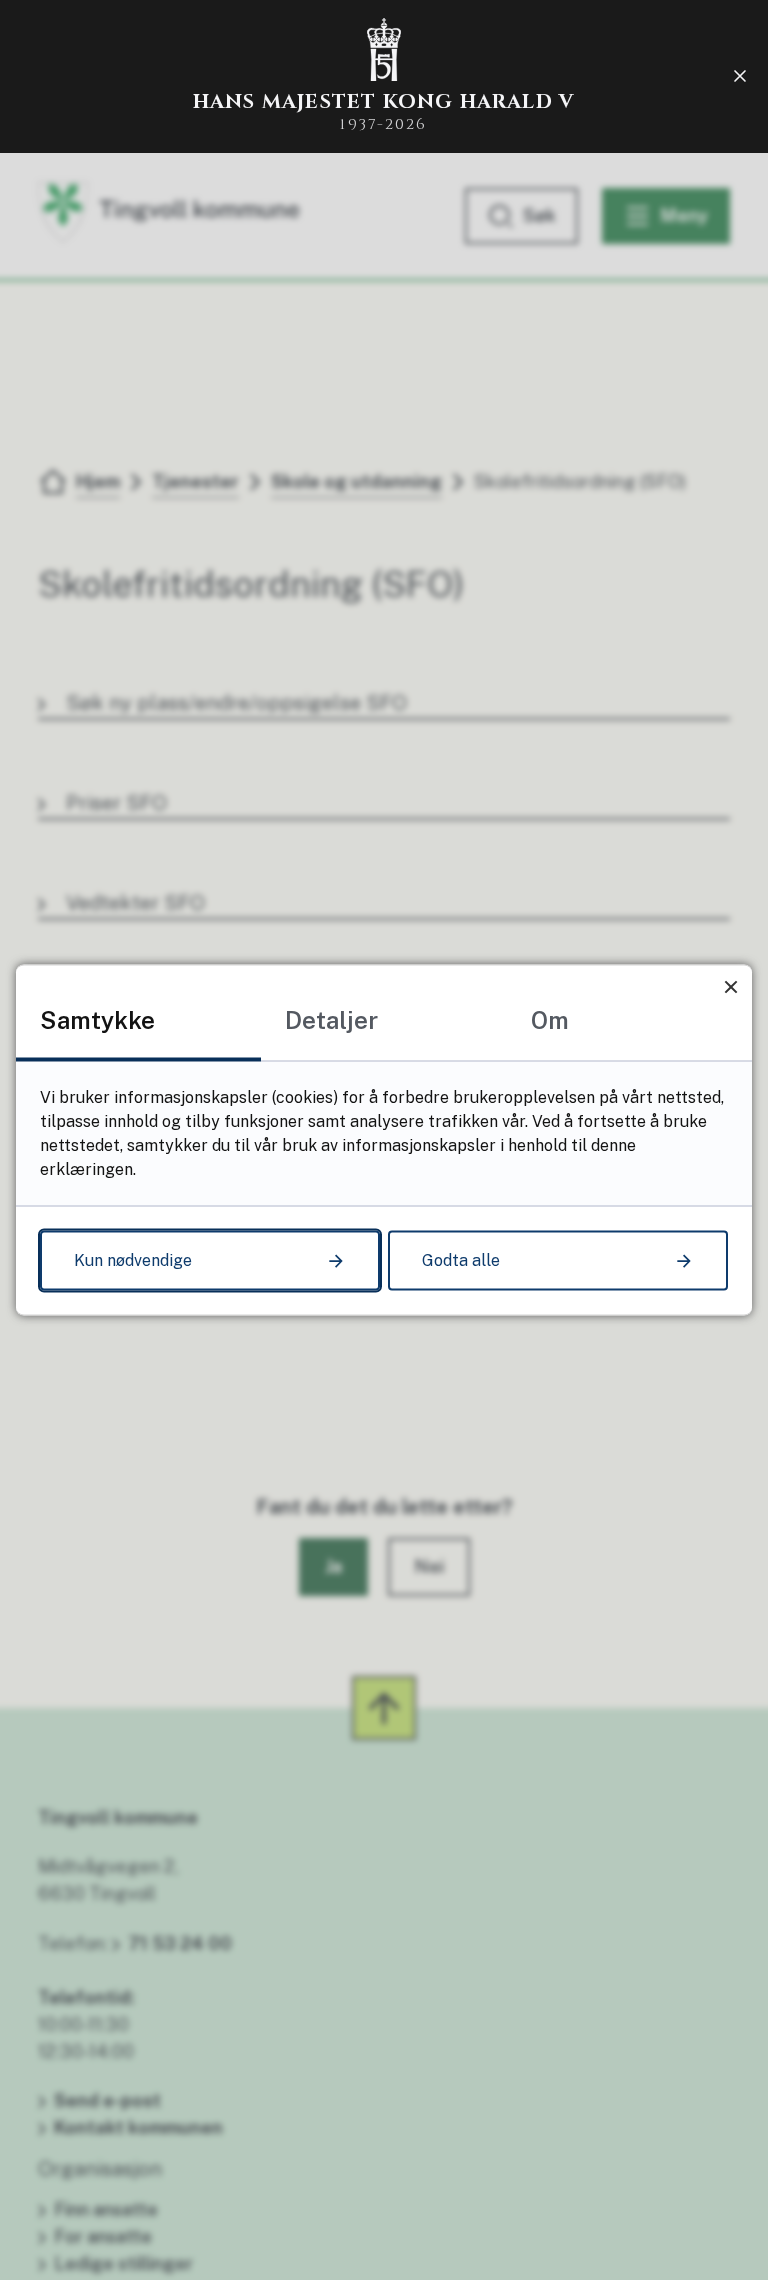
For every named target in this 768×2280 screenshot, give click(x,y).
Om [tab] (550, 1020)
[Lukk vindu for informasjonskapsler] (730, 986)
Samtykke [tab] (97, 1020)
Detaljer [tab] (331, 1020)
